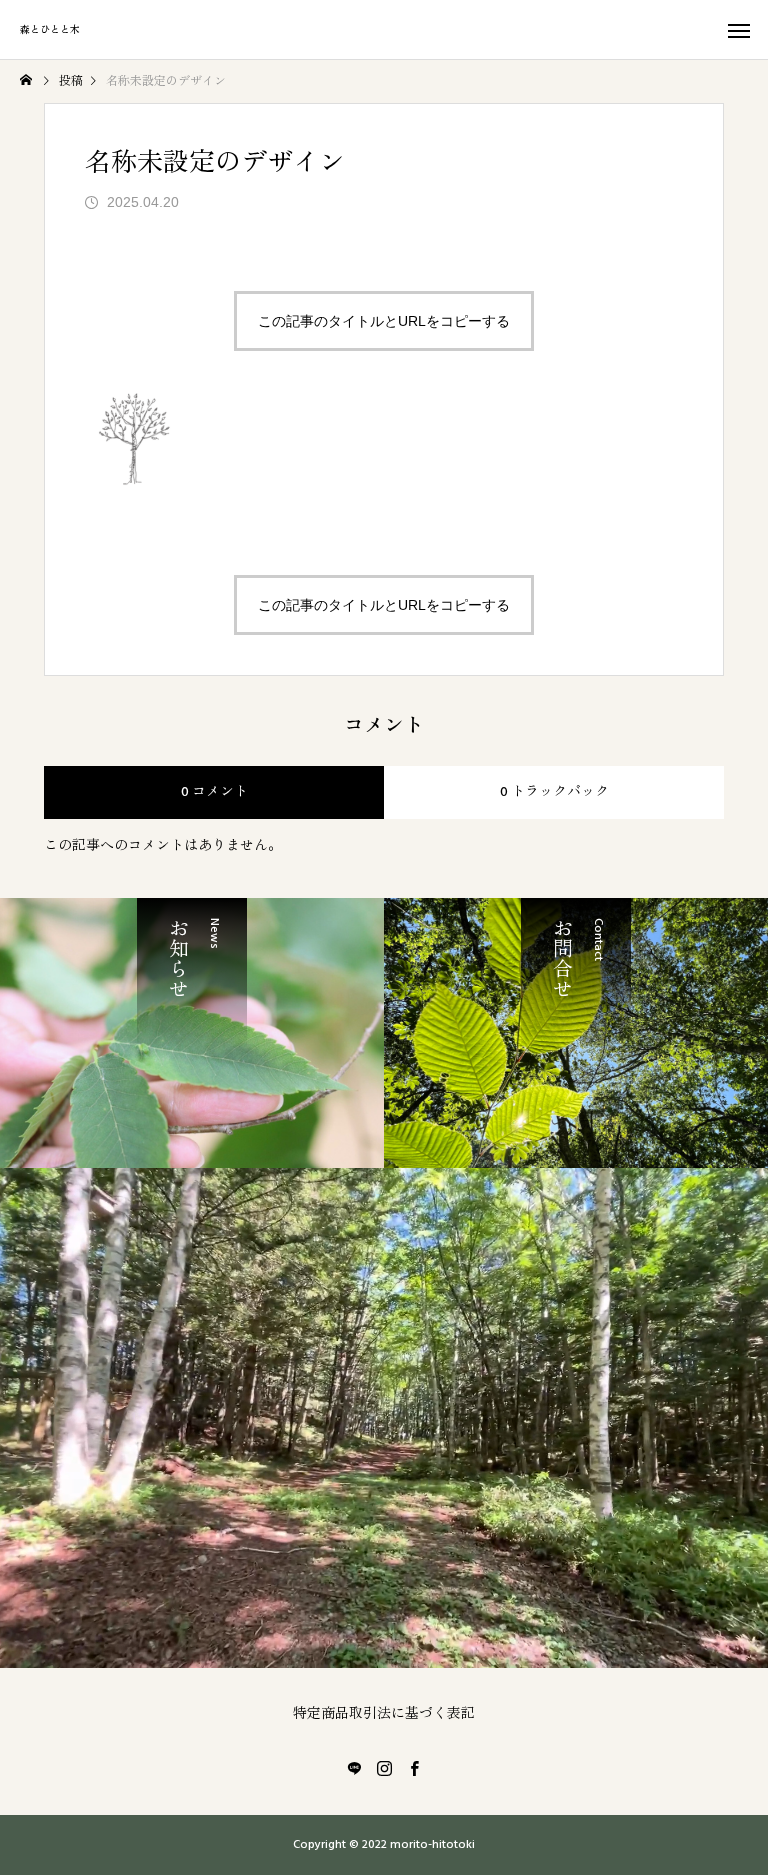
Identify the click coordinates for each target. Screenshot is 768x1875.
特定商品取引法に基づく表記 (384, 1714)
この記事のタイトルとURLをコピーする (384, 321)
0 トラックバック (554, 792)
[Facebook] (414, 1768)
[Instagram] (384, 1768)
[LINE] (354, 1768)
